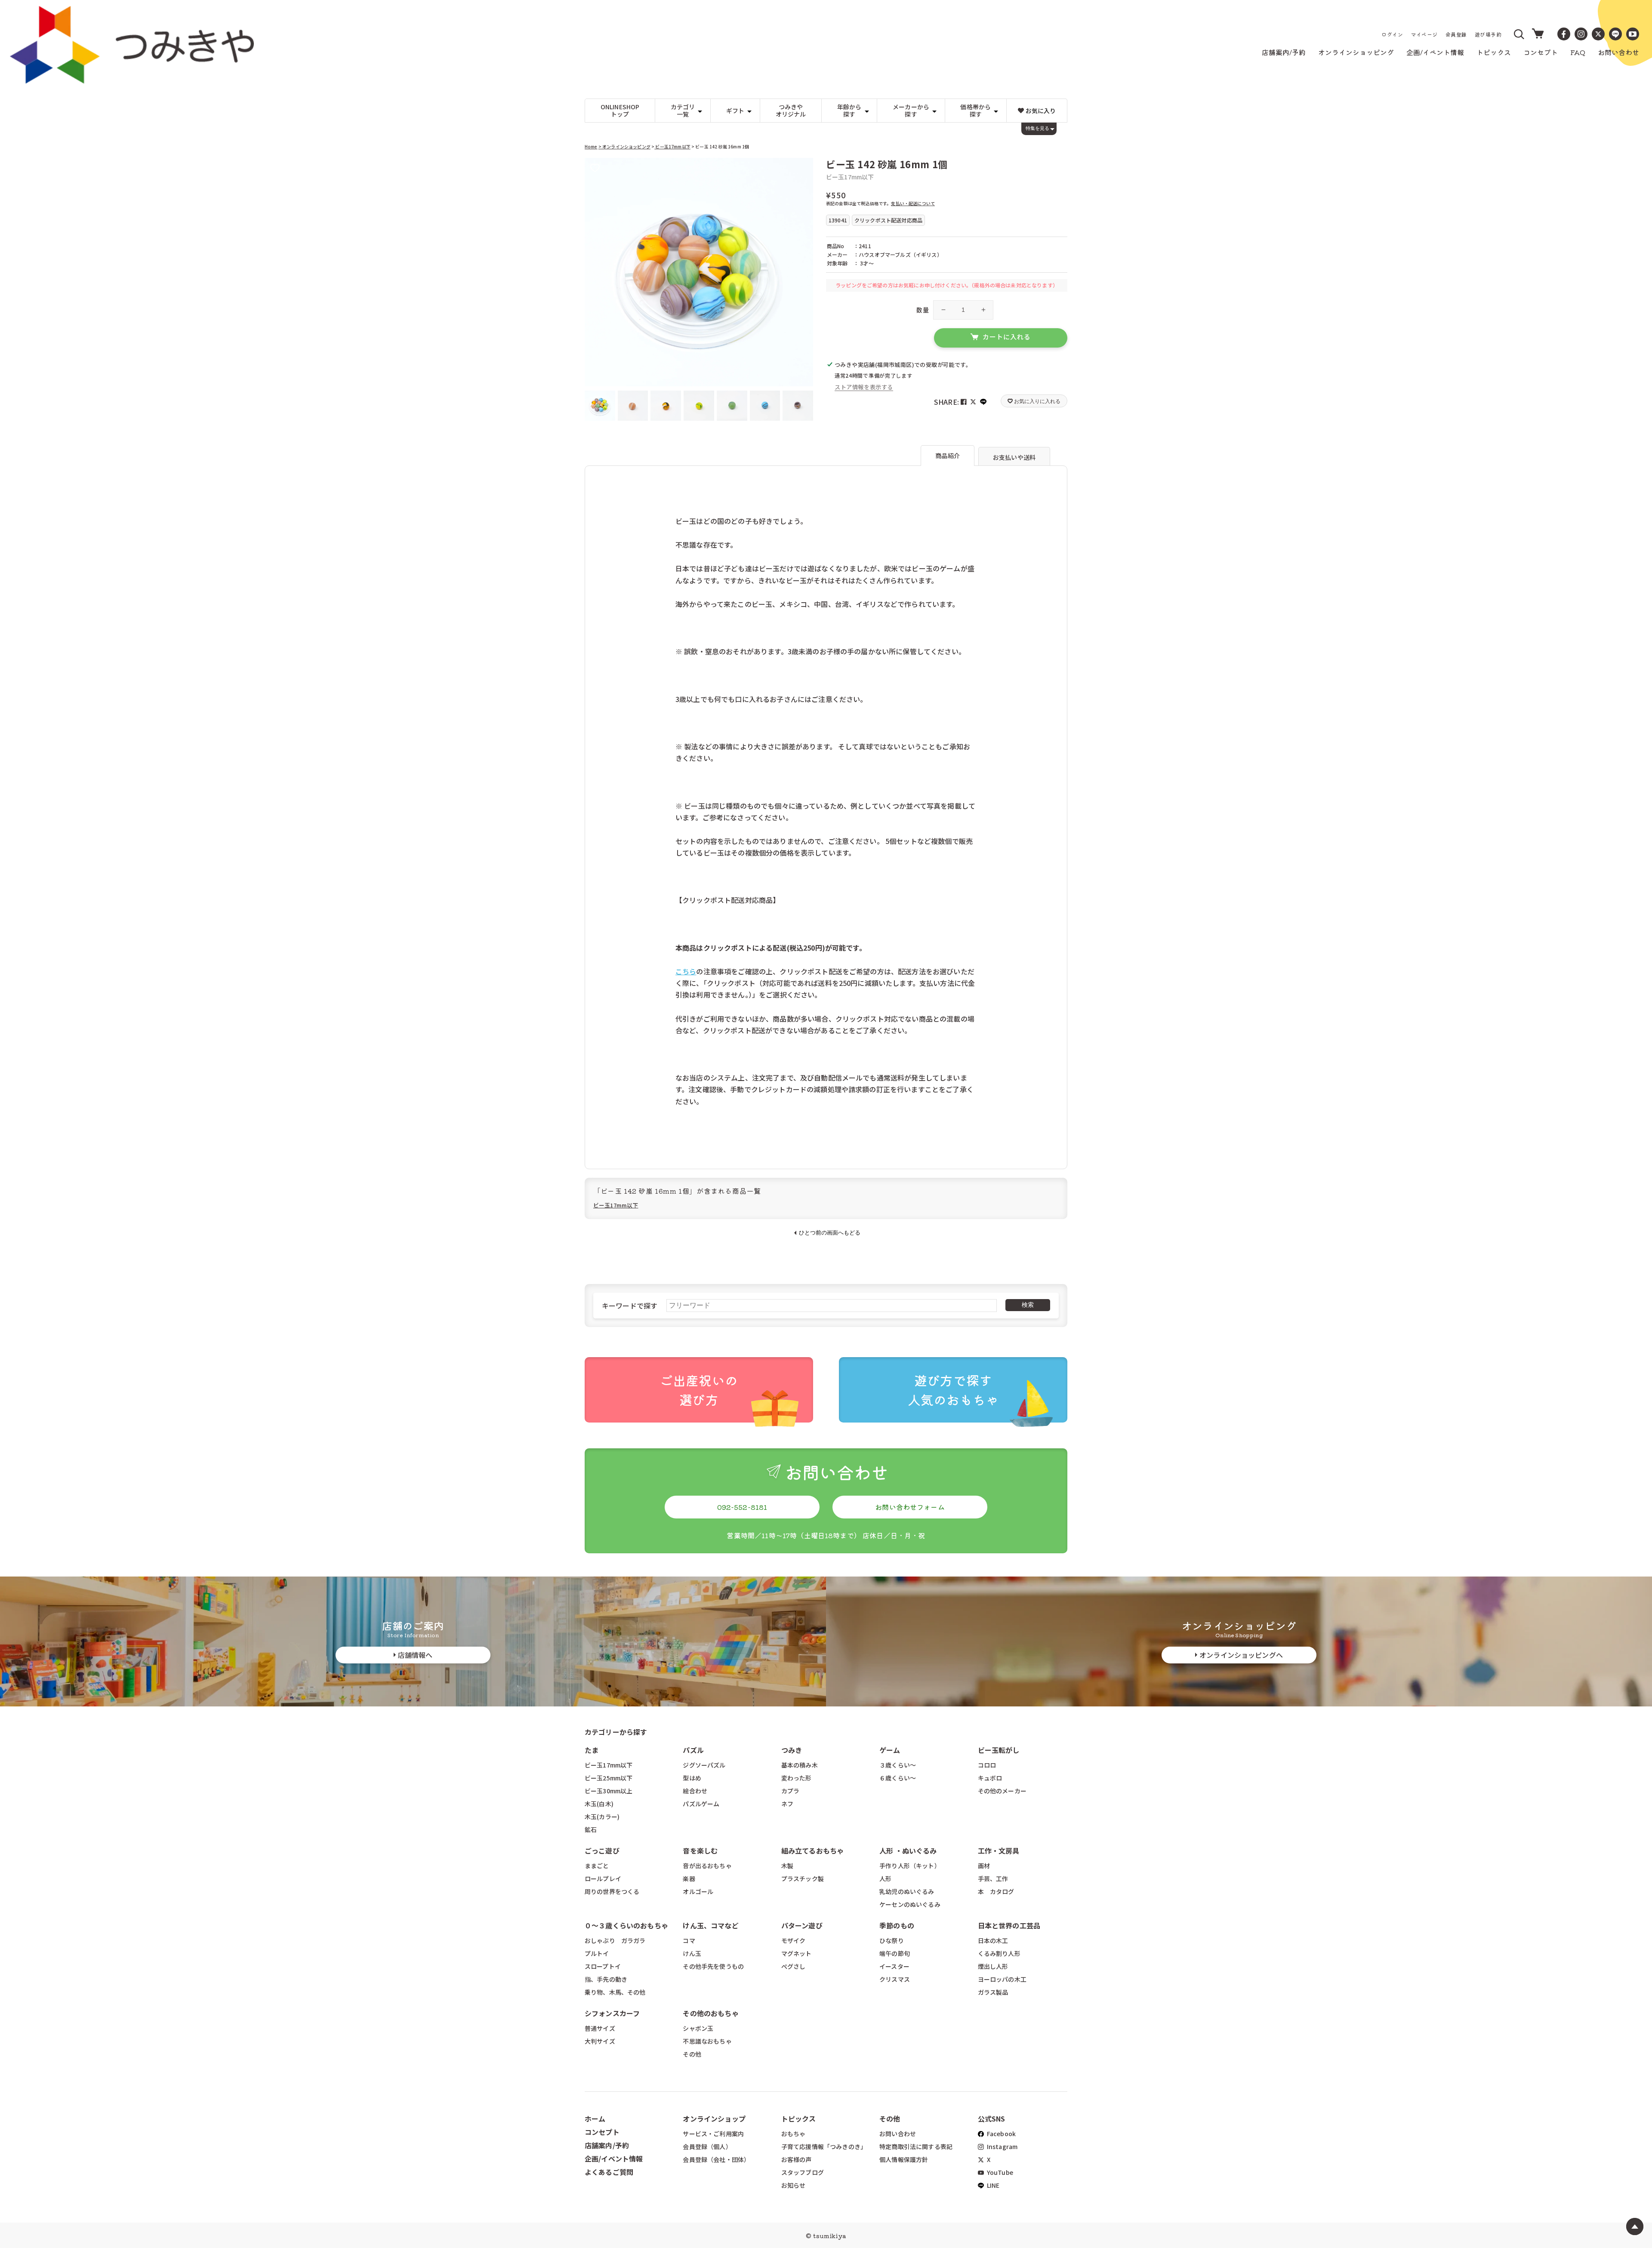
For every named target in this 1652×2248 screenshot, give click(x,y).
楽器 (689, 1878)
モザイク (794, 1940)
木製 (787, 1866)
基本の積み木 (800, 1765)
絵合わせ (695, 1791)
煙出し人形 (993, 1966)
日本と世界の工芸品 (1009, 1925)
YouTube (999, 2172)
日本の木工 (993, 1940)
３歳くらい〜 (898, 1765)
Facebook (1001, 2134)
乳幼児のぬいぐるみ (907, 1891)
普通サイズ (600, 2028)
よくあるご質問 (609, 2172)
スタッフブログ (803, 2172)
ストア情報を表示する (864, 387)
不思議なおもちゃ (707, 2041)
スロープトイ (603, 1966)
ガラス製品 (993, 1992)
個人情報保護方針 (904, 2159)
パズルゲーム (701, 1804)
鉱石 (591, 1829)
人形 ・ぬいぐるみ (908, 1851)
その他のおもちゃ (710, 2013)
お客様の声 (797, 2159)
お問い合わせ (898, 2134)
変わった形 (797, 1778)
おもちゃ (794, 2134)
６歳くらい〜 (898, 1778)
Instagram (1002, 2146)
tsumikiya (829, 2236)
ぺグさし (794, 1966)
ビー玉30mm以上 (609, 1791)
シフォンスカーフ (612, 2013)
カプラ (790, 1791)
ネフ (787, 1804)
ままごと (597, 1866)
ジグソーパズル (704, 1765)
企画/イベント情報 (614, 2159)
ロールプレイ (603, 1878)
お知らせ (794, 2185)
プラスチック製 (803, 1878)
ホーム (595, 2119)
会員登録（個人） (707, 2146)
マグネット (797, 1953)
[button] (1519, 34)
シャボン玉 (698, 2028)
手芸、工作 (993, 1878)
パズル (693, 1750)
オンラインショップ (714, 2119)
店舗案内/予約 (607, 2145)
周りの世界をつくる (612, 1891)
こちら (686, 971)
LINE (993, 2185)
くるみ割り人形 (999, 1953)
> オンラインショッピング (624, 146)
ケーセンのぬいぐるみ (910, 1904)
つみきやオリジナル (791, 110)
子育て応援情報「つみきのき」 (824, 2146)
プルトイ (597, 1953)
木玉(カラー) (602, 1817)
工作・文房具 (1002, 1851)
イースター (894, 1966)
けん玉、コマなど (710, 1925)
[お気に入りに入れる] (595, 168)
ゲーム (890, 1750)
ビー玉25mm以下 (609, 1778)
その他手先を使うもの (713, 1966)
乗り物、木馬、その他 (615, 1992)
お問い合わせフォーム (910, 1507)
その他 (692, 2054)
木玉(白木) (599, 1804)
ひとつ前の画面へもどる (830, 1233)
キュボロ (990, 1778)
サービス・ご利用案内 (713, 2134)
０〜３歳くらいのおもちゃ (626, 1925)
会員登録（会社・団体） (716, 2159)
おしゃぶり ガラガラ (615, 1940)
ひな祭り (892, 1940)
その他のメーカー (1002, 1791)
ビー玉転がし (999, 1750)
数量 (923, 310)
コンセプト (602, 2132)
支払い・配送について (913, 203)
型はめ (692, 1778)
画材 (984, 1866)
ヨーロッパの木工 (1002, 1979)
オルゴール (698, 1891)
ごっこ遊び (602, 1851)
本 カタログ (996, 1891)
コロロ (987, 1765)
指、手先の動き (606, 1979)
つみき (792, 1750)
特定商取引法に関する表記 (916, 2146)
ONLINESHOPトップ (620, 110)
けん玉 (692, 1953)
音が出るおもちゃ (707, 1866)
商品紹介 (948, 456)
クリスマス (895, 1979)
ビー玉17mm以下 (672, 146)
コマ (689, 1940)
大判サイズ (600, 2041)
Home (591, 146)
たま (592, 1750)
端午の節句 (895, 1953)
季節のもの (897, 1925)
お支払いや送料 (1014, 457)
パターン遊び (802, 1925)
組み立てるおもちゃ (812, 1851)
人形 (885, 1878)
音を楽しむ (700, 1851)
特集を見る (1037, 128)
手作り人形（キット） (910, 1866)
